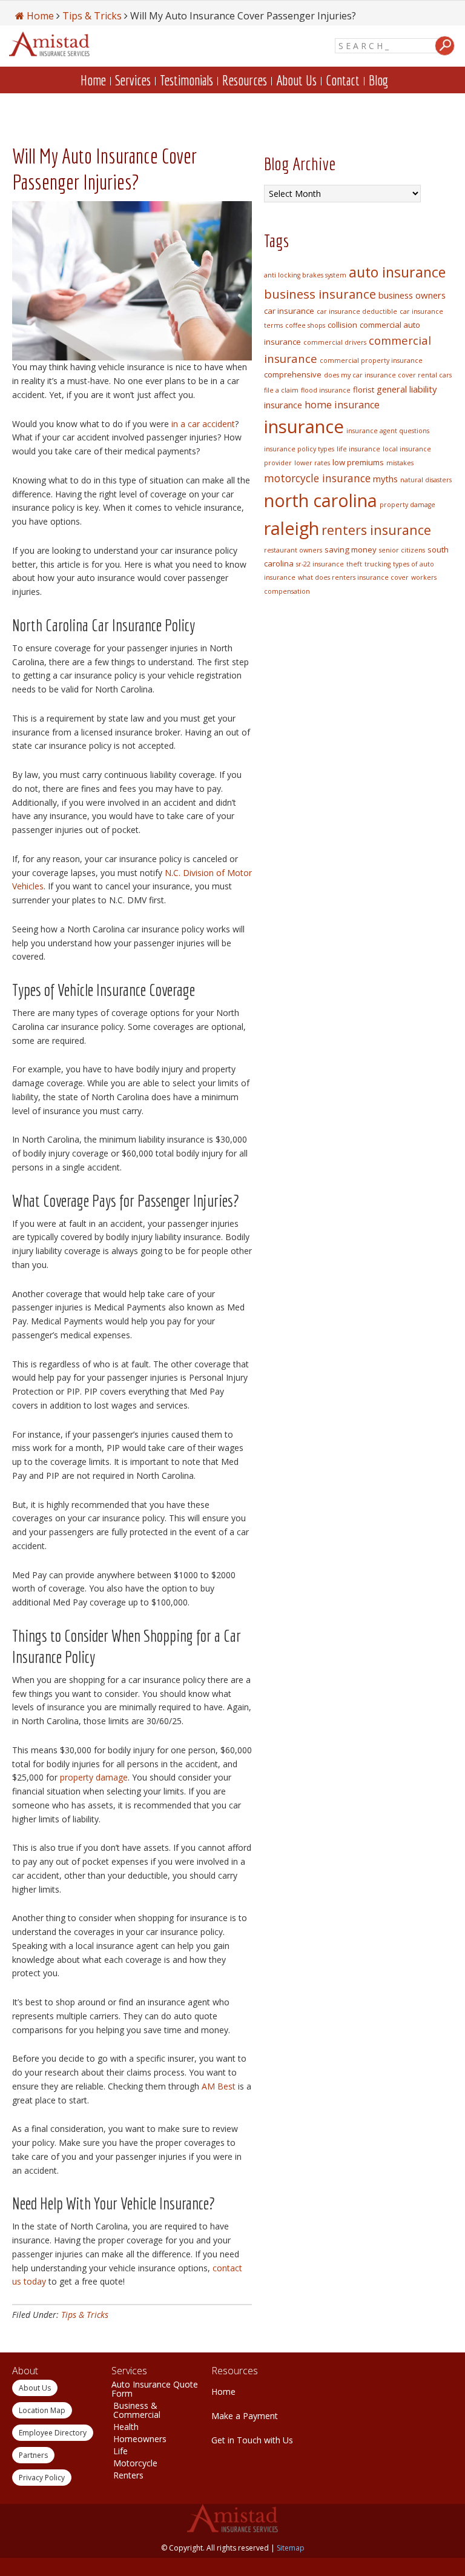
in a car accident (203, 424)
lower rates (312, 463)
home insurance (342, 405)
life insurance (358, 449)
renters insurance (376, 530)
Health (126, 2427)
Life (120, 2451)
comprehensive (293, 374)
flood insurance (326, 390)
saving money (351, 549)
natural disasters (426, 480)
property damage (94, 1777)
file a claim (281, 390)
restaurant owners (293, 550)
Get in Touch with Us (252, 2440)
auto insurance (397, 272)
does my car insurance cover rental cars (388, 375)
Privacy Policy (42, 2478)
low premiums (358, 462)
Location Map (42, 2410)
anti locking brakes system (305, 275)
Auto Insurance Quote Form (155, 2389)
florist (364, 390)
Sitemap (291, 2548)
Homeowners (140, 2439)
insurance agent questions (388, 431)
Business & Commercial (137, 2410)
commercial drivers (335, 342)
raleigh (292, 528)
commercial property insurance (371, 360)
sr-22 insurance (320, 564)
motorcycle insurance (317, 478)
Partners (33, 2455)
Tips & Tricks (85, 2315)
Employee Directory (53, 2433)
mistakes (400, 463)
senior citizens (402, 550)
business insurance (320, 294)
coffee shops (305, 325)
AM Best (219, 2086)
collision (342, 325)
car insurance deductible (357, 311)
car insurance (289, 311)
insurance (304, 427)
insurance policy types (299, 449)
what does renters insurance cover (353, 577)
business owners (412, 295)
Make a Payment (245, 2416)
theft (354, 564)
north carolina (321, 500)
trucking (378, 564)
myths (385, 479)
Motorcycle (135, 2463)
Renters (128, 2475)
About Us (35, 2388)
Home (223, 2392)
